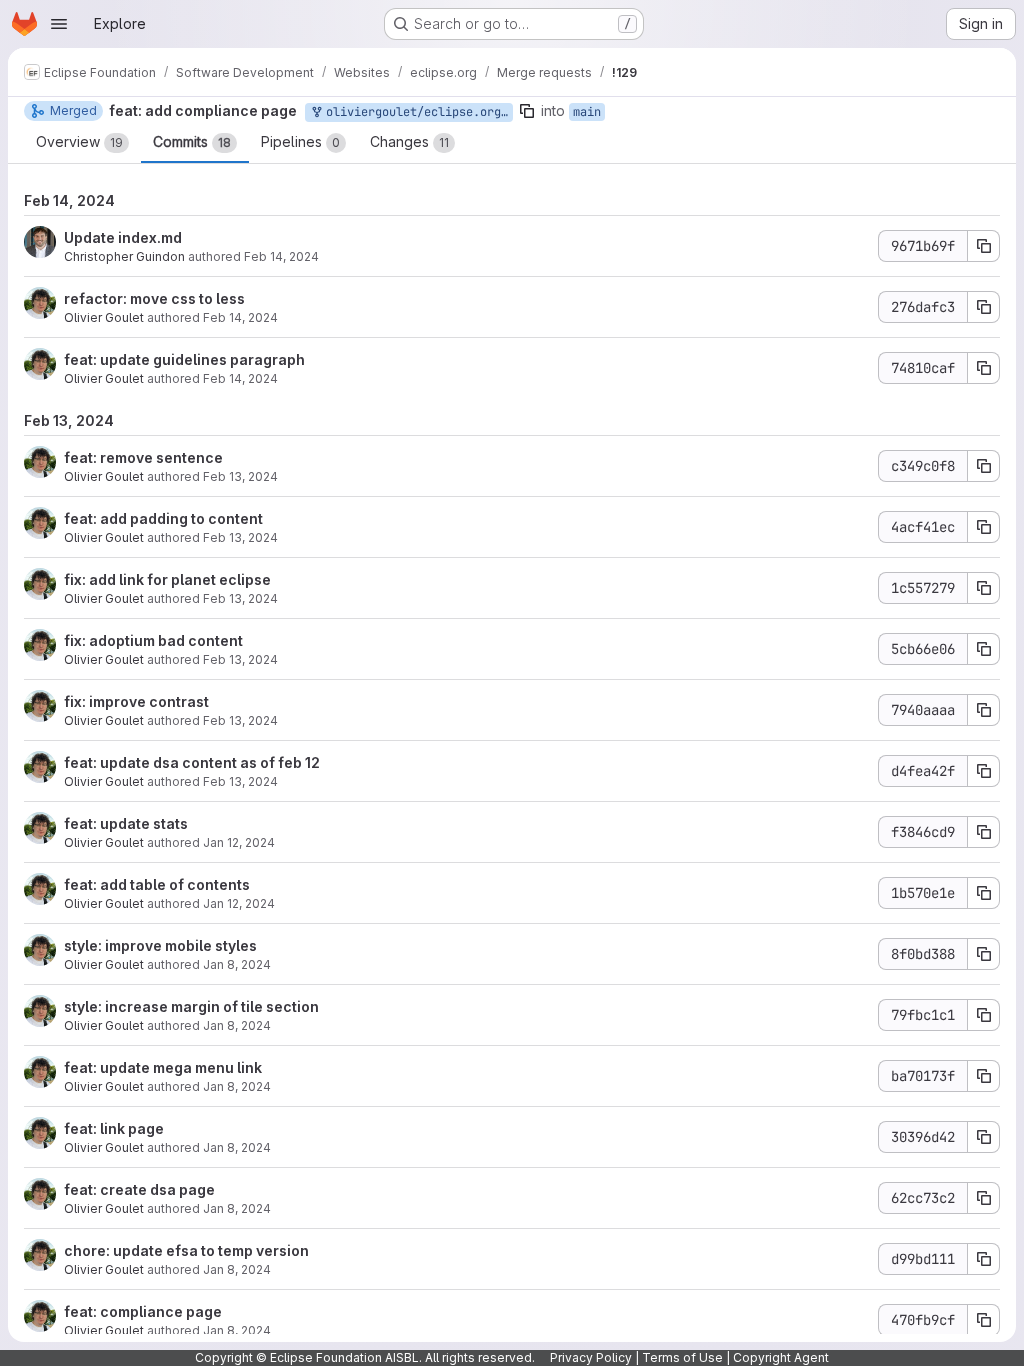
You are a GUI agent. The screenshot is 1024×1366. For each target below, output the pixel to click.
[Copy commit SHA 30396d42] (984, 1137)
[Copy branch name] (527, 111)
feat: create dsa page (139, 1189)
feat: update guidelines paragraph (184, 359)
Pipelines (300, 141)
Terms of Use (682, 1357)
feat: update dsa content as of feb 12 (192, 762)
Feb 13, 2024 (240, 476)
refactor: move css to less (154, 298)
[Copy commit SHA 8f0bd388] (984, 954)
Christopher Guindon (124, 256)
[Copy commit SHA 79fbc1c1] (984, 1015)
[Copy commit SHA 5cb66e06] (984, 649)
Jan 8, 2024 (237, 964)
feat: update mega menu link (163, 1067)
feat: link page (114, 1128)
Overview (79, 141)
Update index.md (123, 237)
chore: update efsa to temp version (186, 1250)
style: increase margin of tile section (191, 1006)
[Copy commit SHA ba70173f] (984, 1076)
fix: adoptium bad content (153, 640)
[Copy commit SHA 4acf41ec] (984, 527)
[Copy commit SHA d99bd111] (984, 1259)
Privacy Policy (591, 1357)
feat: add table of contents (157, 884)
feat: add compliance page (203, 110)
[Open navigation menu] (59, 24)
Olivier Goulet (104, 317)
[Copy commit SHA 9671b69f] (984, 246)
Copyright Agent (781, 1357)
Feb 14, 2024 (281, 256)
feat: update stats (126, 823)
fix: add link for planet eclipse (167, 579)
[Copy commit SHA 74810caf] (984, 368)
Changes (409, 141)
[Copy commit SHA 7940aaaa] (984, 710)
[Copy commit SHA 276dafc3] (984, 307)
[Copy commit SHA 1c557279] (984, 588)
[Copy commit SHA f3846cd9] (984, 832)
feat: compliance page (143, 1311)
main (587, 112)
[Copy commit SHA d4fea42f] (984, 771)
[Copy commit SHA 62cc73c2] (984, 1198)
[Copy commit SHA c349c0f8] (984, 466)
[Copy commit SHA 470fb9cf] (984, 1320)
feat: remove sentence (143, 457)
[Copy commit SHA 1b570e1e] (984, 893)
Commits (192, 141)
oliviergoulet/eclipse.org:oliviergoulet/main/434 (416, 112)
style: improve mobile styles (160, 945)
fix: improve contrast (136, 701)
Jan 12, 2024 (239, 842)
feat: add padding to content (163, 518)
